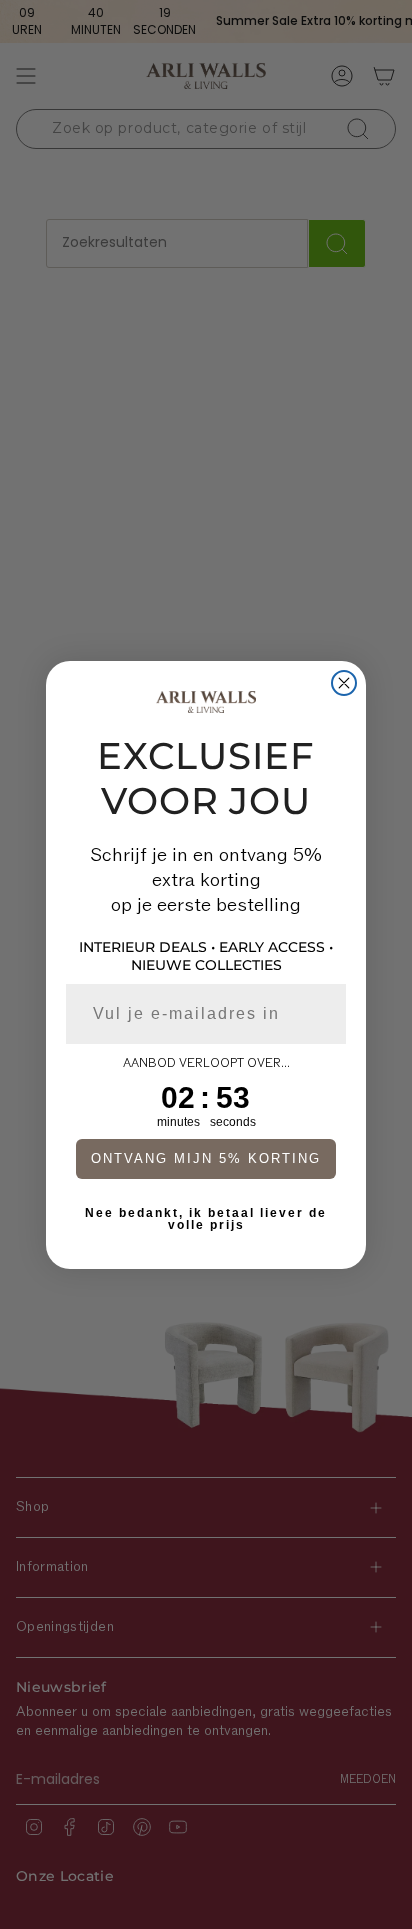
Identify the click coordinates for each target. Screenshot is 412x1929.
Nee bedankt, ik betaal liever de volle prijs (206, 1219)
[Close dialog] (344, 683)
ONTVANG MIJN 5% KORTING (206, 1158)
